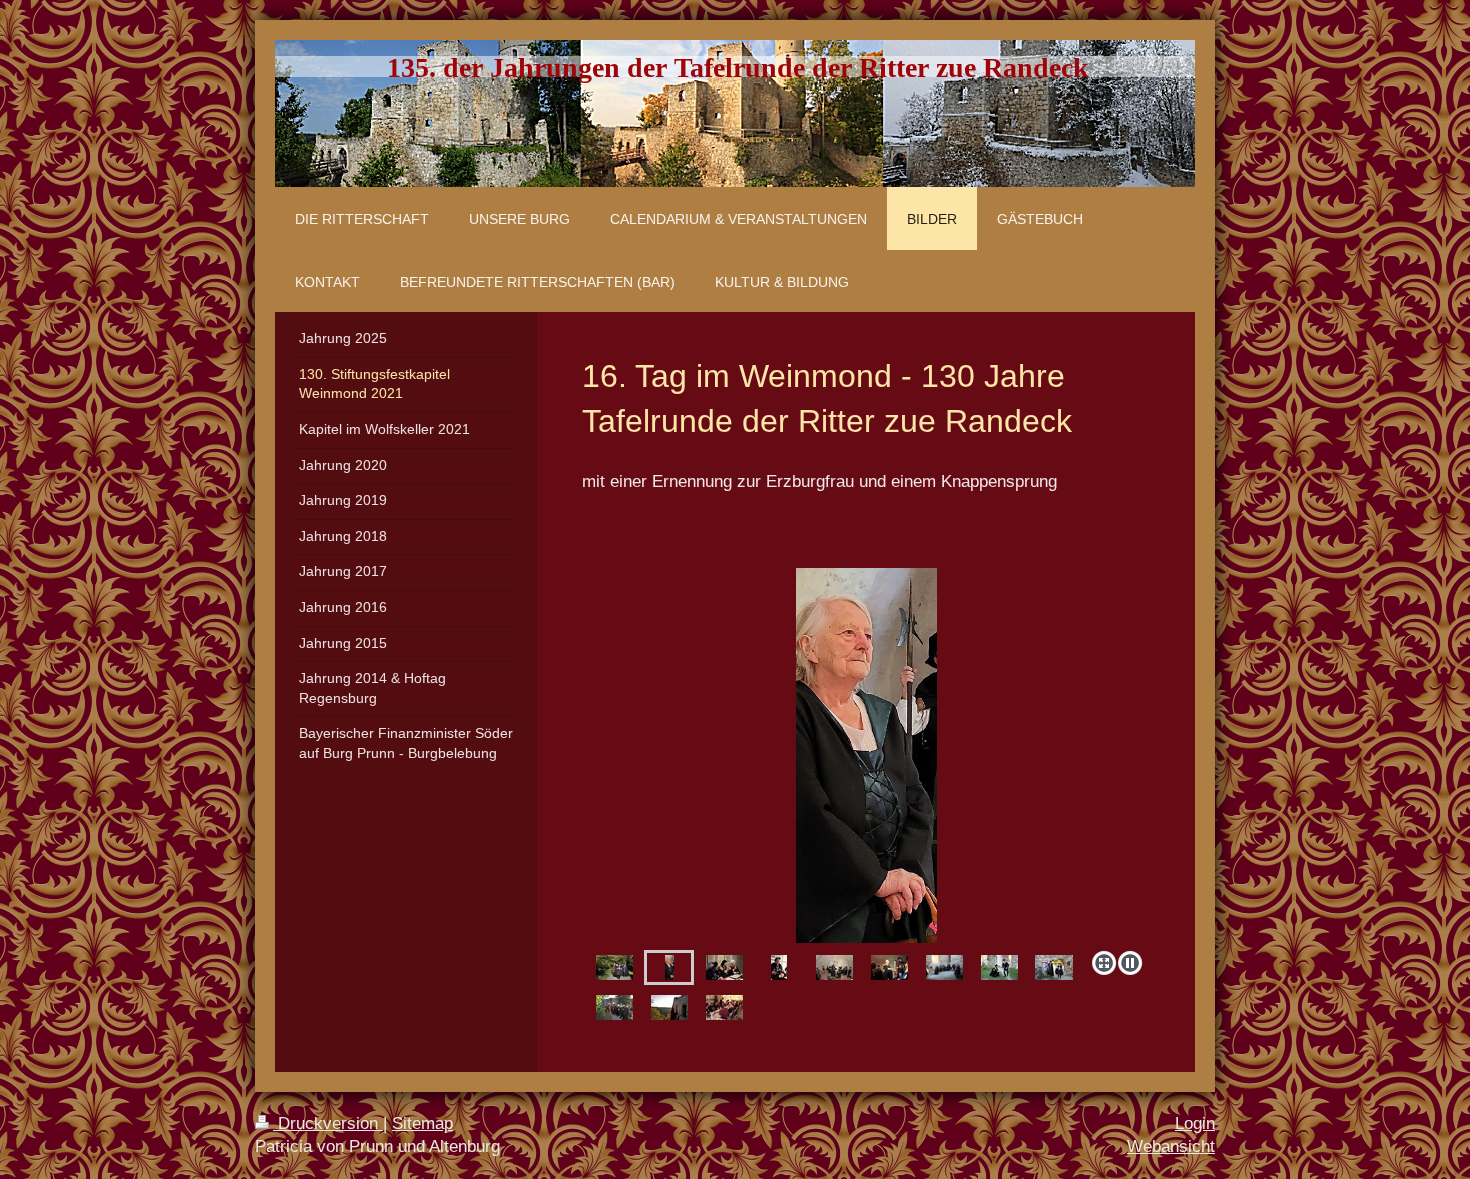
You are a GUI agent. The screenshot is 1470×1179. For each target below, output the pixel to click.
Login (1195, 1123)
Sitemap (422, 1123)
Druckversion (328, 1123)
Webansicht (1171, 1146)
